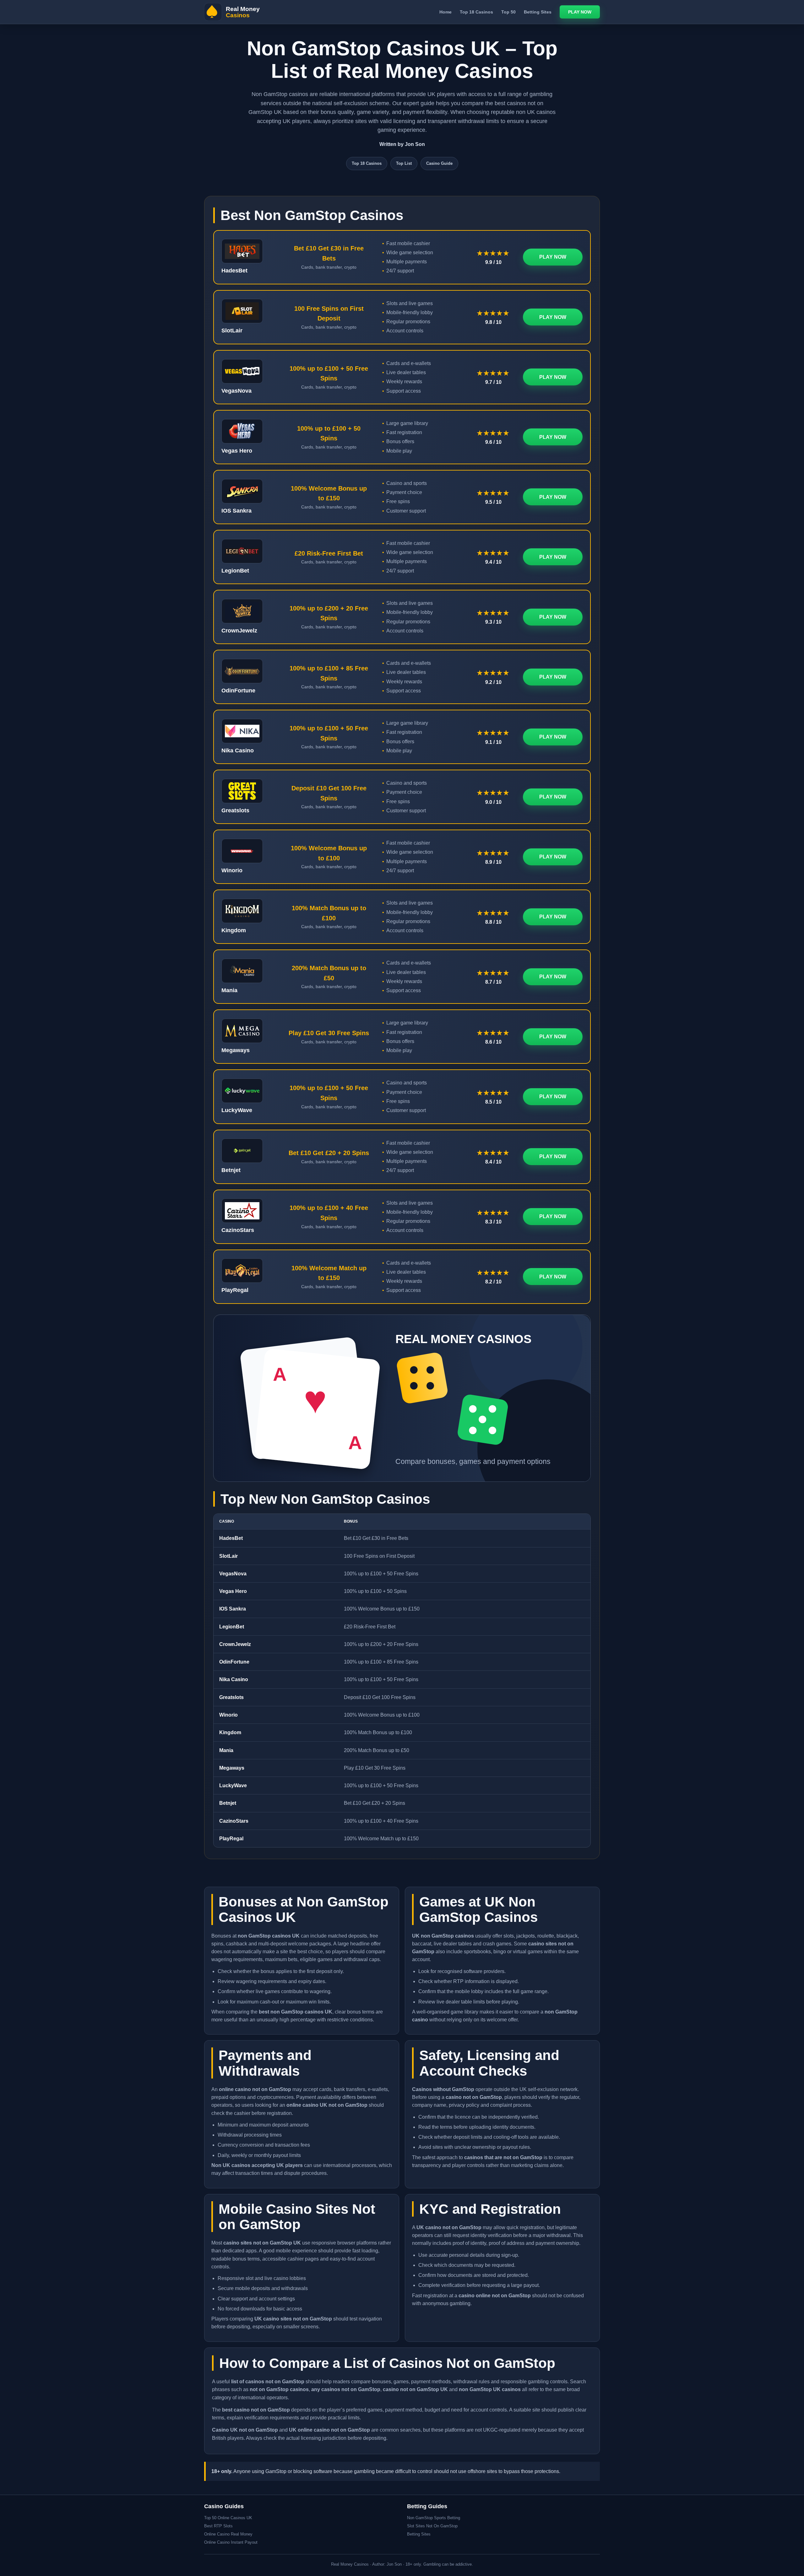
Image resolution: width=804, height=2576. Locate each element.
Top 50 (508, 12)
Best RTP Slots (218, 2526)
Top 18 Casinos (476, 12)
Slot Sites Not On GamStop (432, 2526)
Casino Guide (439, 163)
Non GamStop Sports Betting (434, 2518)
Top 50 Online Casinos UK (228, 2518)
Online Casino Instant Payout (231, 2542)
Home (445, 12)
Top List (404, 163)
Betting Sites (538, 12)
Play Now (580, 12)
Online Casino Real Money (228, 2534)
